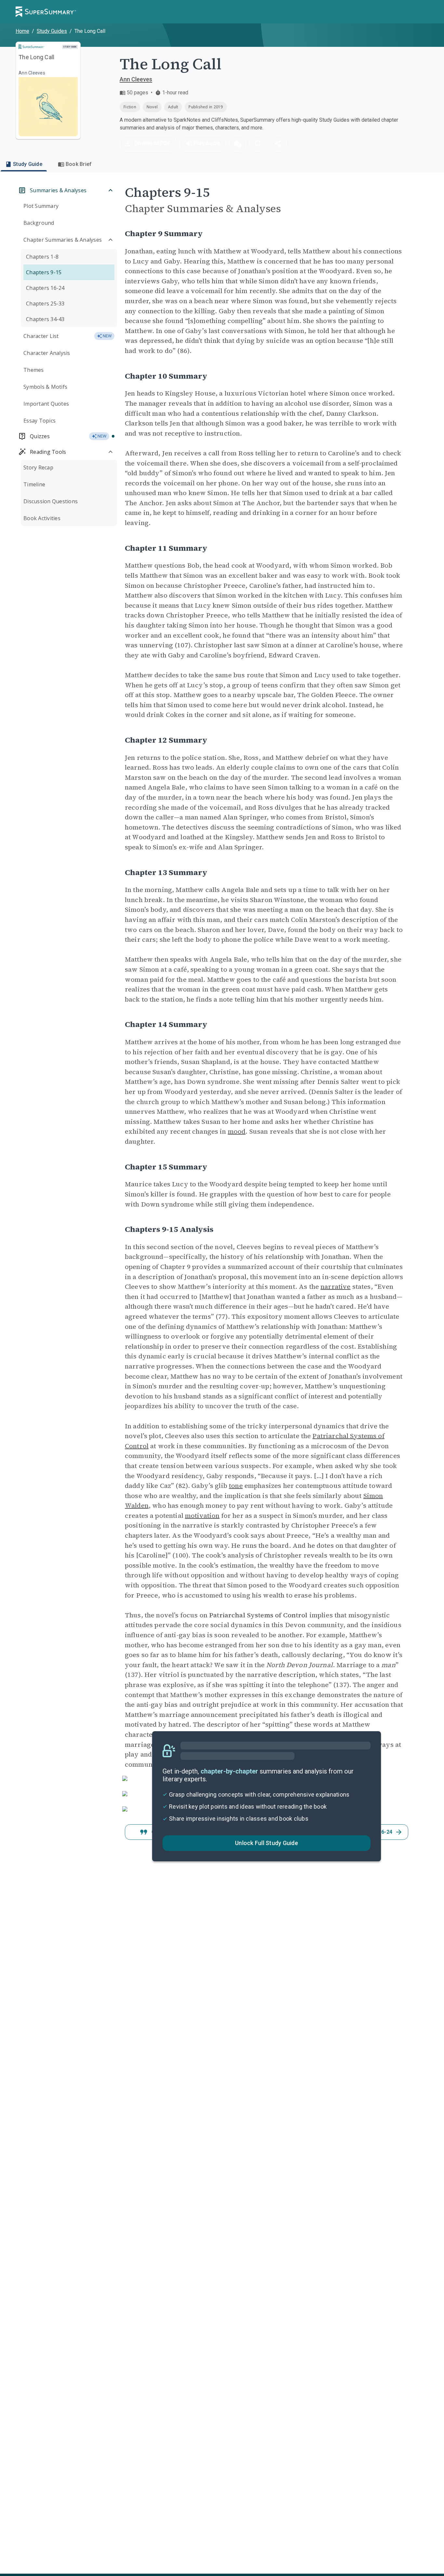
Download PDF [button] (152, 143)
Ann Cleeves (136, 79)
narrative (335, 1287)
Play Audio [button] (207, 143)
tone (236, 1486)
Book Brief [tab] (79, 164)
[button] (238, 143)
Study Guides (52, 31)
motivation (202, 1516)
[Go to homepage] (46, 12)
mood (237, 1131)
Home (22, 31)
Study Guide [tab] (28, 164)
